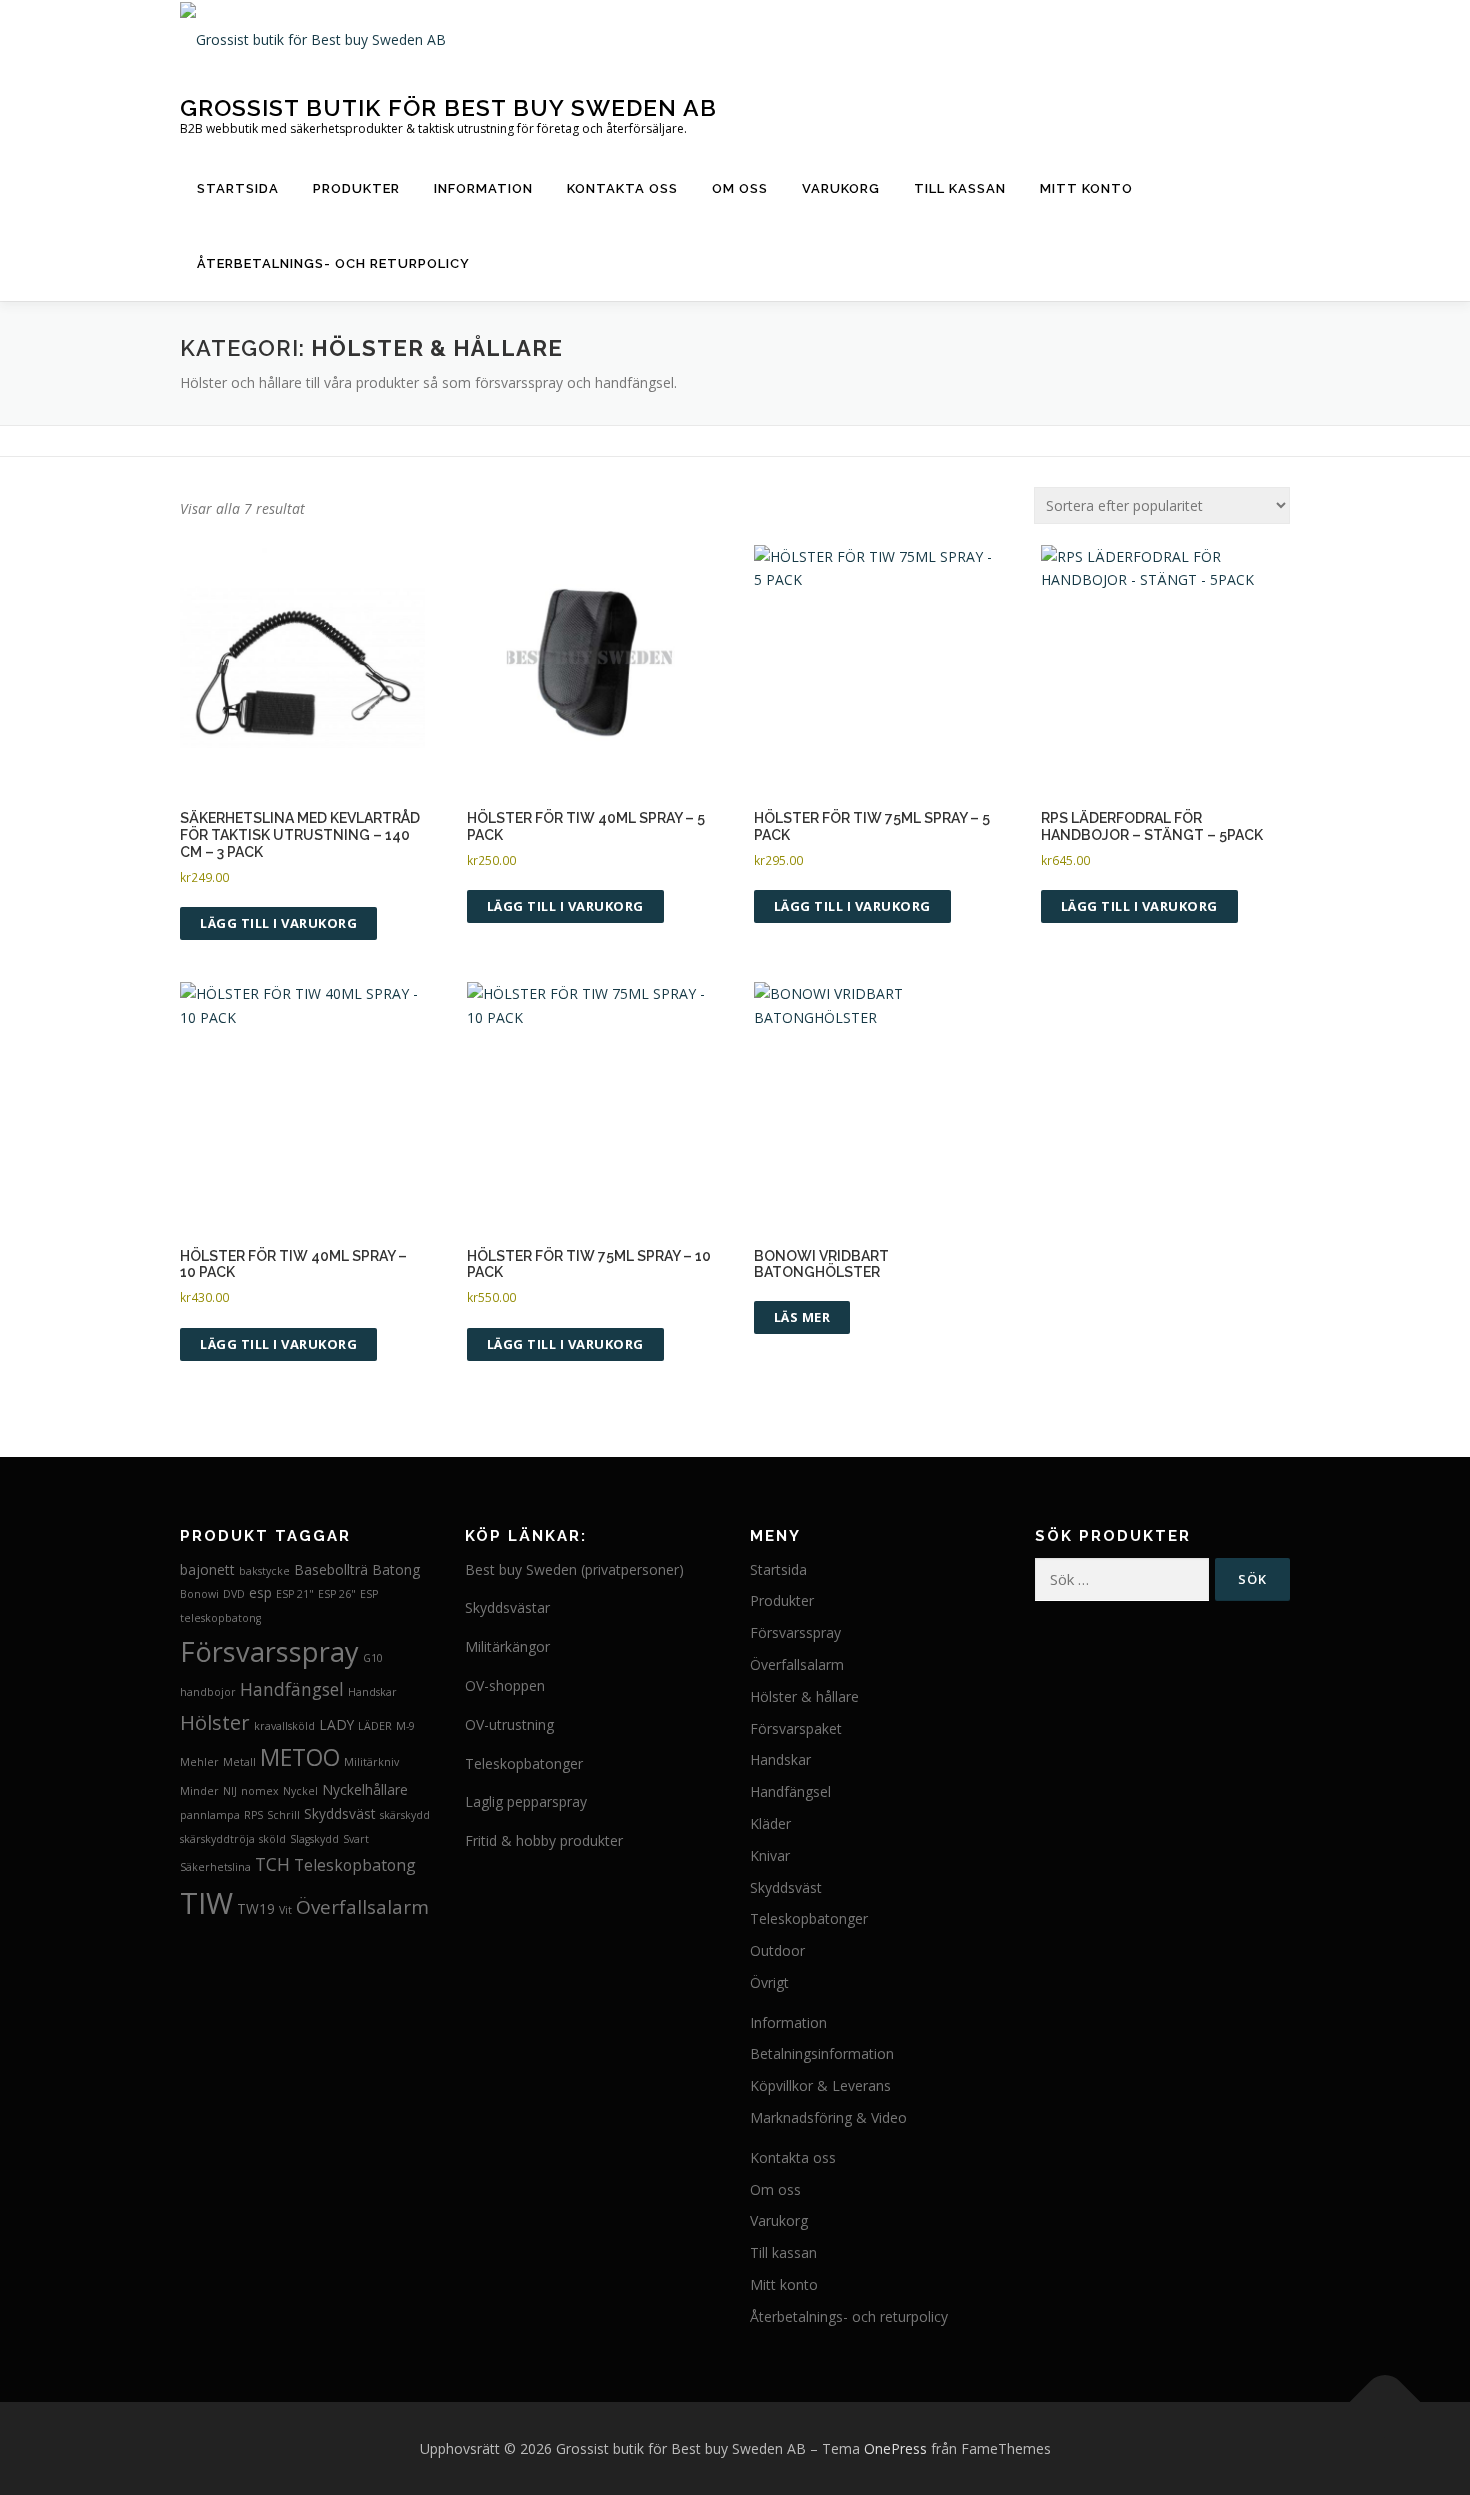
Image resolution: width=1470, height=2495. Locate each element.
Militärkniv (371, 1762)
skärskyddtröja (217, 1839)
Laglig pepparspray (526, 1801)
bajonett (207, 1569)
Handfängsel (292, 1689)
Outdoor (777, 1950)
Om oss (740, 188)
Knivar (770, 1855)
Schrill (283, 1815)
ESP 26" (337, 1594)
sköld (272, 1839)
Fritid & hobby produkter (544, 1840)
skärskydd (405, 1815)
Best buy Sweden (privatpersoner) (574, 1569)
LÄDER (375, 1726)
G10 (373, 1658)
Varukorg (841, 188)
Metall (239, 1762)
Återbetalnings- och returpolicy (333, 263)
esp (260, 1592)
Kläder (770, 1823)
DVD (234, 1594)
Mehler (199, 1762)
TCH (272, 1864)
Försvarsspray (269, 1651)
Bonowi (199, 1594)
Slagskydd (314, 1839)
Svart (356, 1839)
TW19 (256, 1908)
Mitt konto (1086, 188)
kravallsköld (284, 1726)
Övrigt (769, 1982)
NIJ (230, 1791)
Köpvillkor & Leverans (820, 2085)
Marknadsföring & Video (828, 2117)
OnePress (895, 2448)
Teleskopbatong (355, 1865)
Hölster (215, 1722)
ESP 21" (295, 1594)
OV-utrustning (509, 1724)
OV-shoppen (505, 1685)
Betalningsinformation (822, 2053)
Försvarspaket (796, 1728)
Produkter (356, 188)
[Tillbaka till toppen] (1385, 2401)
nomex (260, 1791)
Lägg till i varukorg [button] (278, 923)
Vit (285, 1910)
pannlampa (210, 1815)
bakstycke (264, 1571)
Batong (396, 1569)
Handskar (372, 1692)
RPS (253, 1815)
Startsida (238, 188)
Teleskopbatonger (524, 1763)
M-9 (405, 1726)
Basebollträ (331, 1569)
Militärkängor (507, 1646)
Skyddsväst (340, 1813)
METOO (300, 1757)
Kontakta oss (622, 188)
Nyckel (300, 1791)
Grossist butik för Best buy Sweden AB (448, 106)
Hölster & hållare (804, 1696)
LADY (336, 1724)
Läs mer (802, 1317)
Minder (199, 1791)
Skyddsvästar (507, 1607)
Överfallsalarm (362, 1907)
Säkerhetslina (215, 1867)
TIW (206, 1903)
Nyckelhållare (365, 1789)
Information (483, 188)
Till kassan (960, 188)
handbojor (208, 1692)
